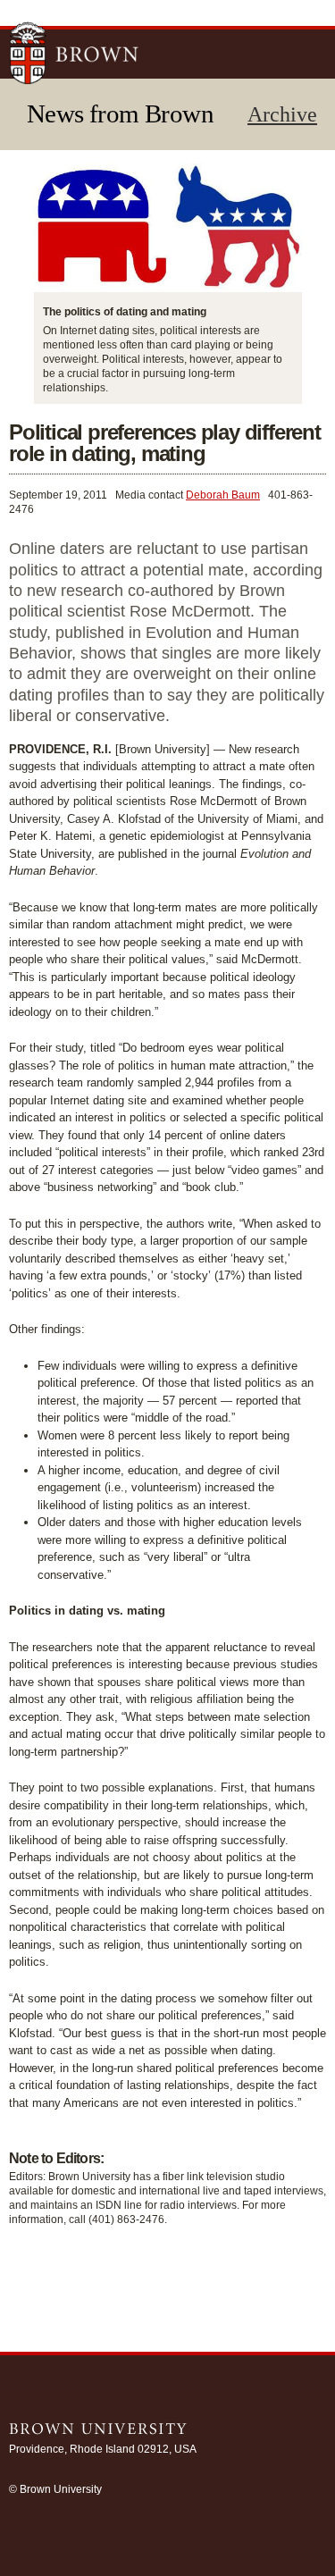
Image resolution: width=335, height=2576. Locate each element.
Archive (282, 114)
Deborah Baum (223, 495)
